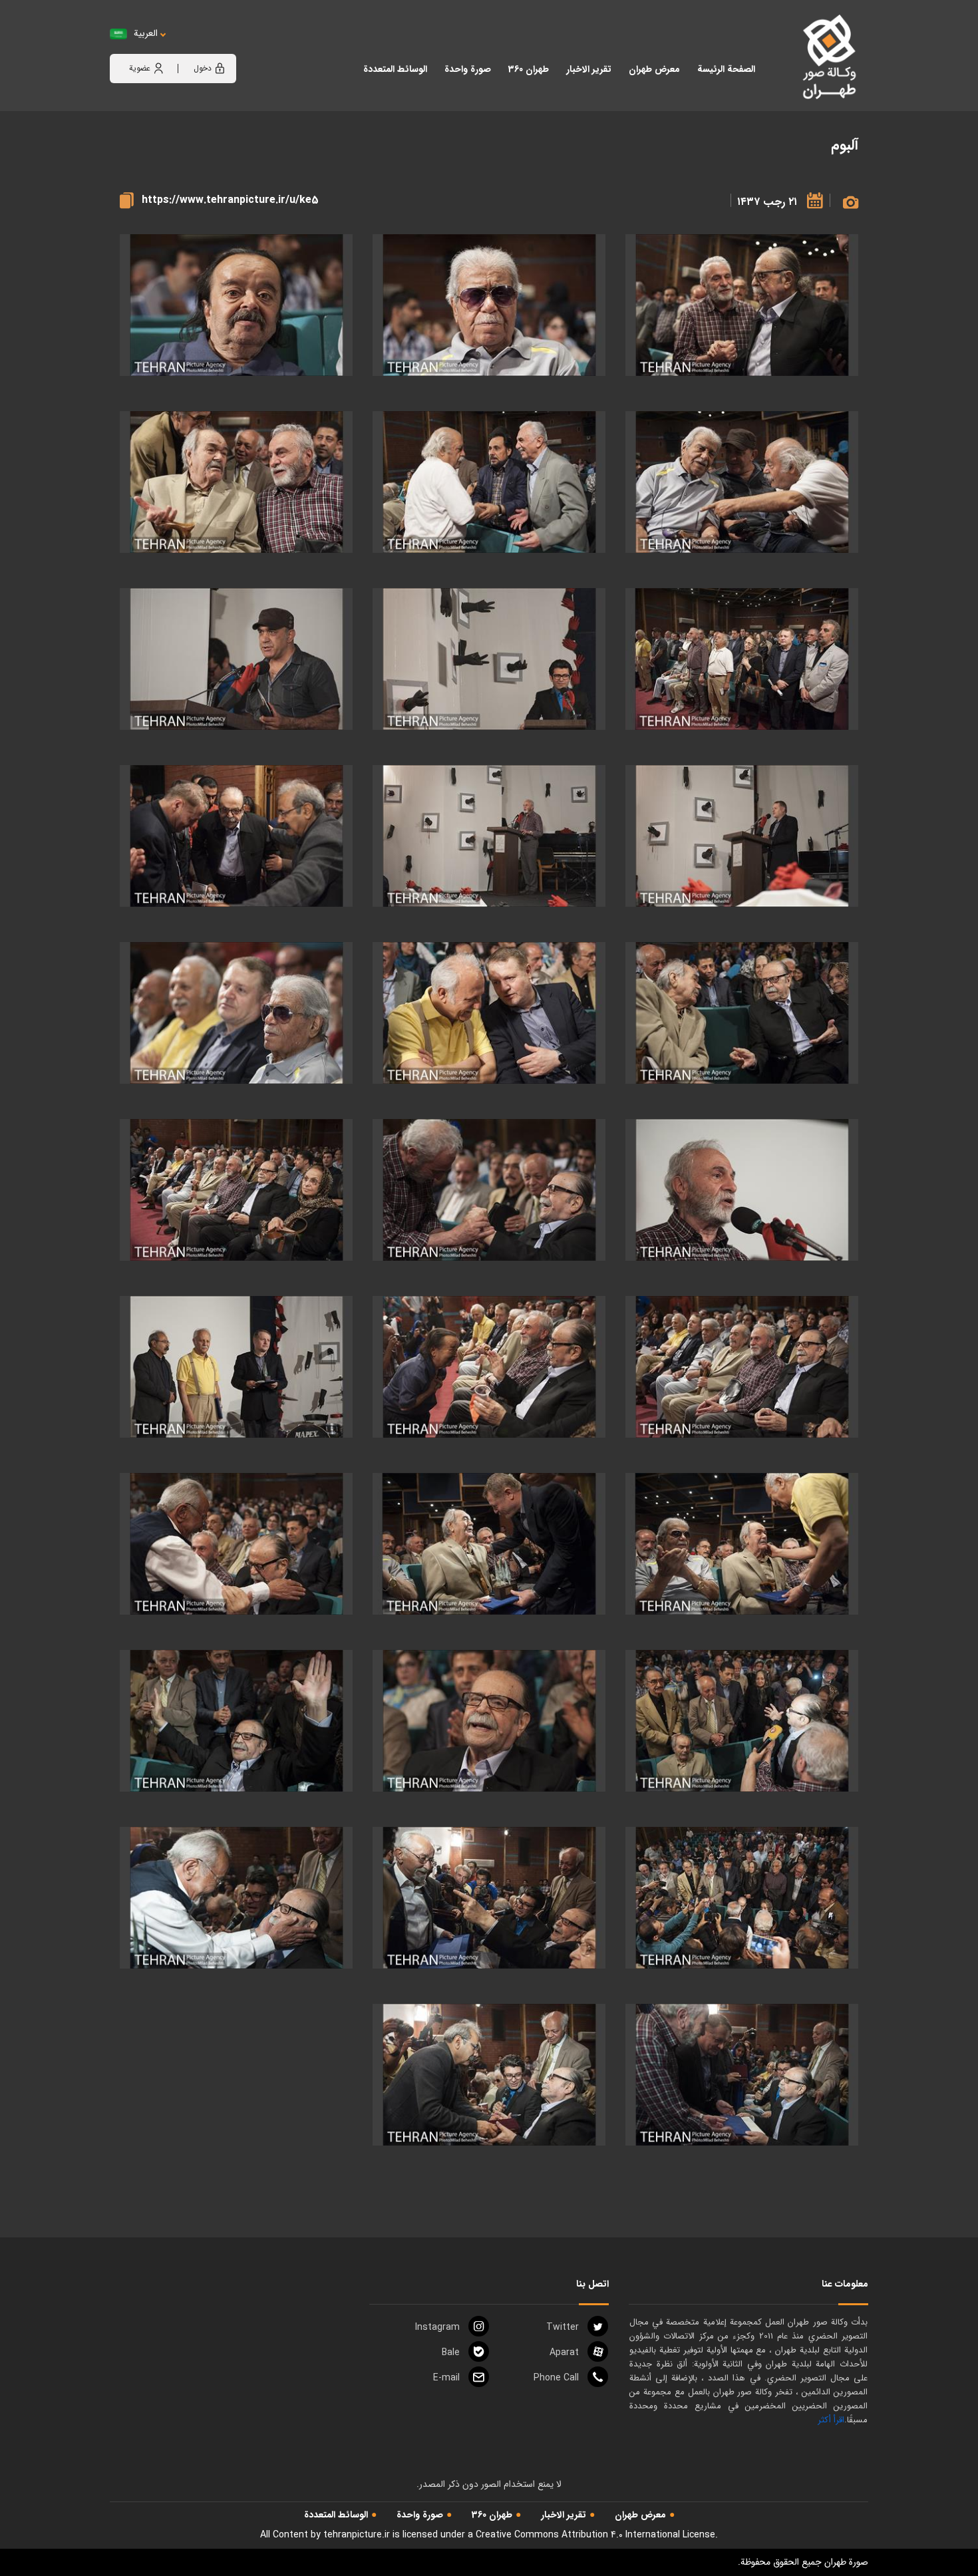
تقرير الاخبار (564, 2515)
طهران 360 (492, 2515)
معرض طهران (640, 2515)
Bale (451, 2352)
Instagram (437, 2327)
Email (446, 2378)
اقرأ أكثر (831, 2420)
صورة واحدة (420, 2515)
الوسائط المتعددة (336, 2515)
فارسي (187, 47)
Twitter (563, 2327)
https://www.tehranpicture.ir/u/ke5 (230, 200)
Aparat (564, 2352)
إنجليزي (220, 47)
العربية (146, 34)
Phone (556, 2378)
